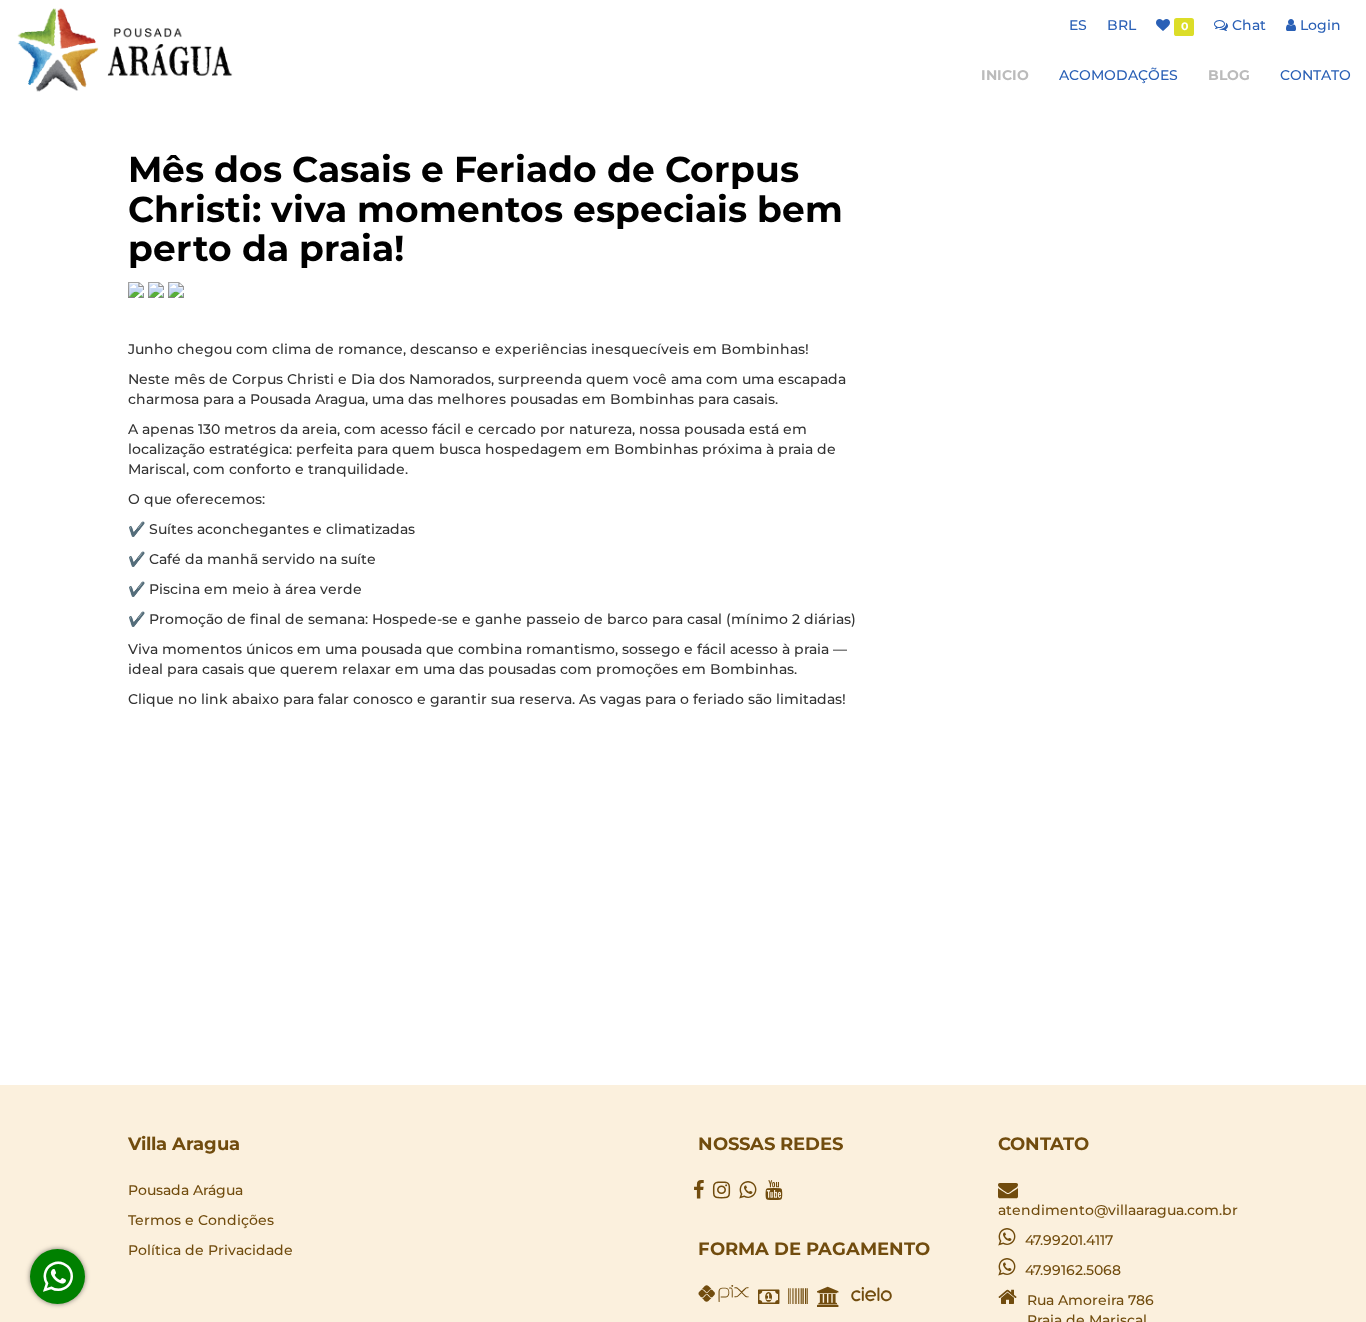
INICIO (1005, 75)
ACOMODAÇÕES (1118, 75)
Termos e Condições (201, 1220)
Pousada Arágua (185, 1190)
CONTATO (1315, 75)
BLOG (1229, 75)
